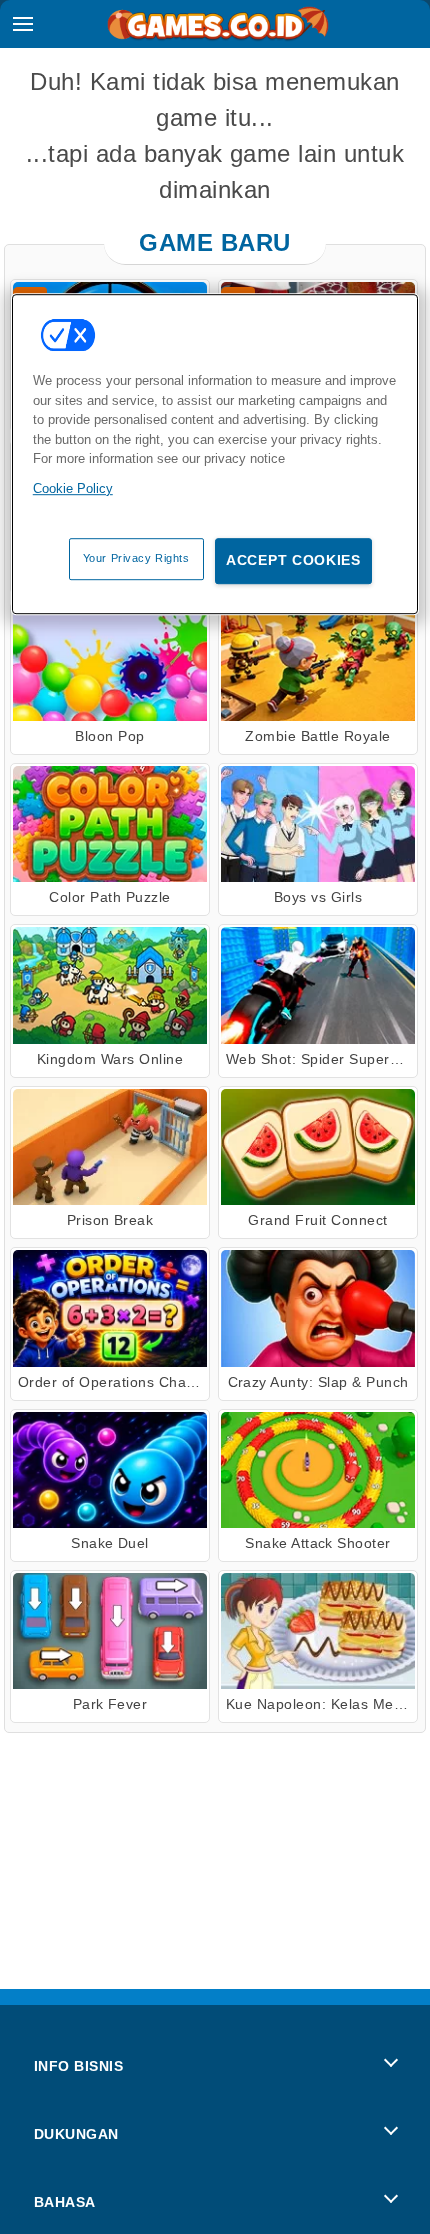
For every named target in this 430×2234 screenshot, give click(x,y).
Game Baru (214, 242)
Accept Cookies (293, 560)
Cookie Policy (73, 488)
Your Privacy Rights (136, 558)
